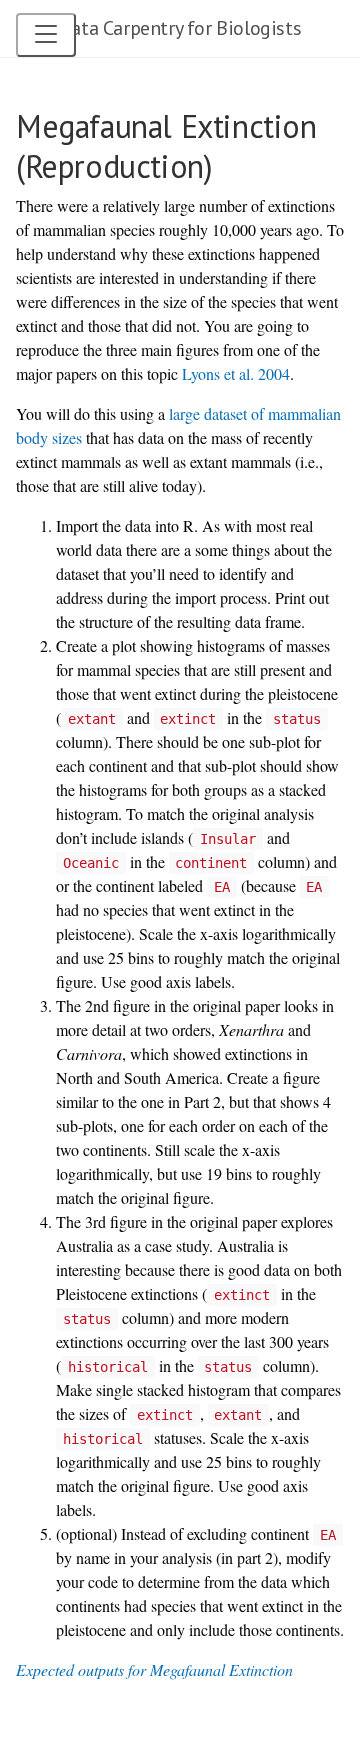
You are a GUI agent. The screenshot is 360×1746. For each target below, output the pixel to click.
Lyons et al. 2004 (236, 373)
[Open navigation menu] (46, 35)
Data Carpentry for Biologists (180, 28)
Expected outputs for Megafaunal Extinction (154, 1669)
